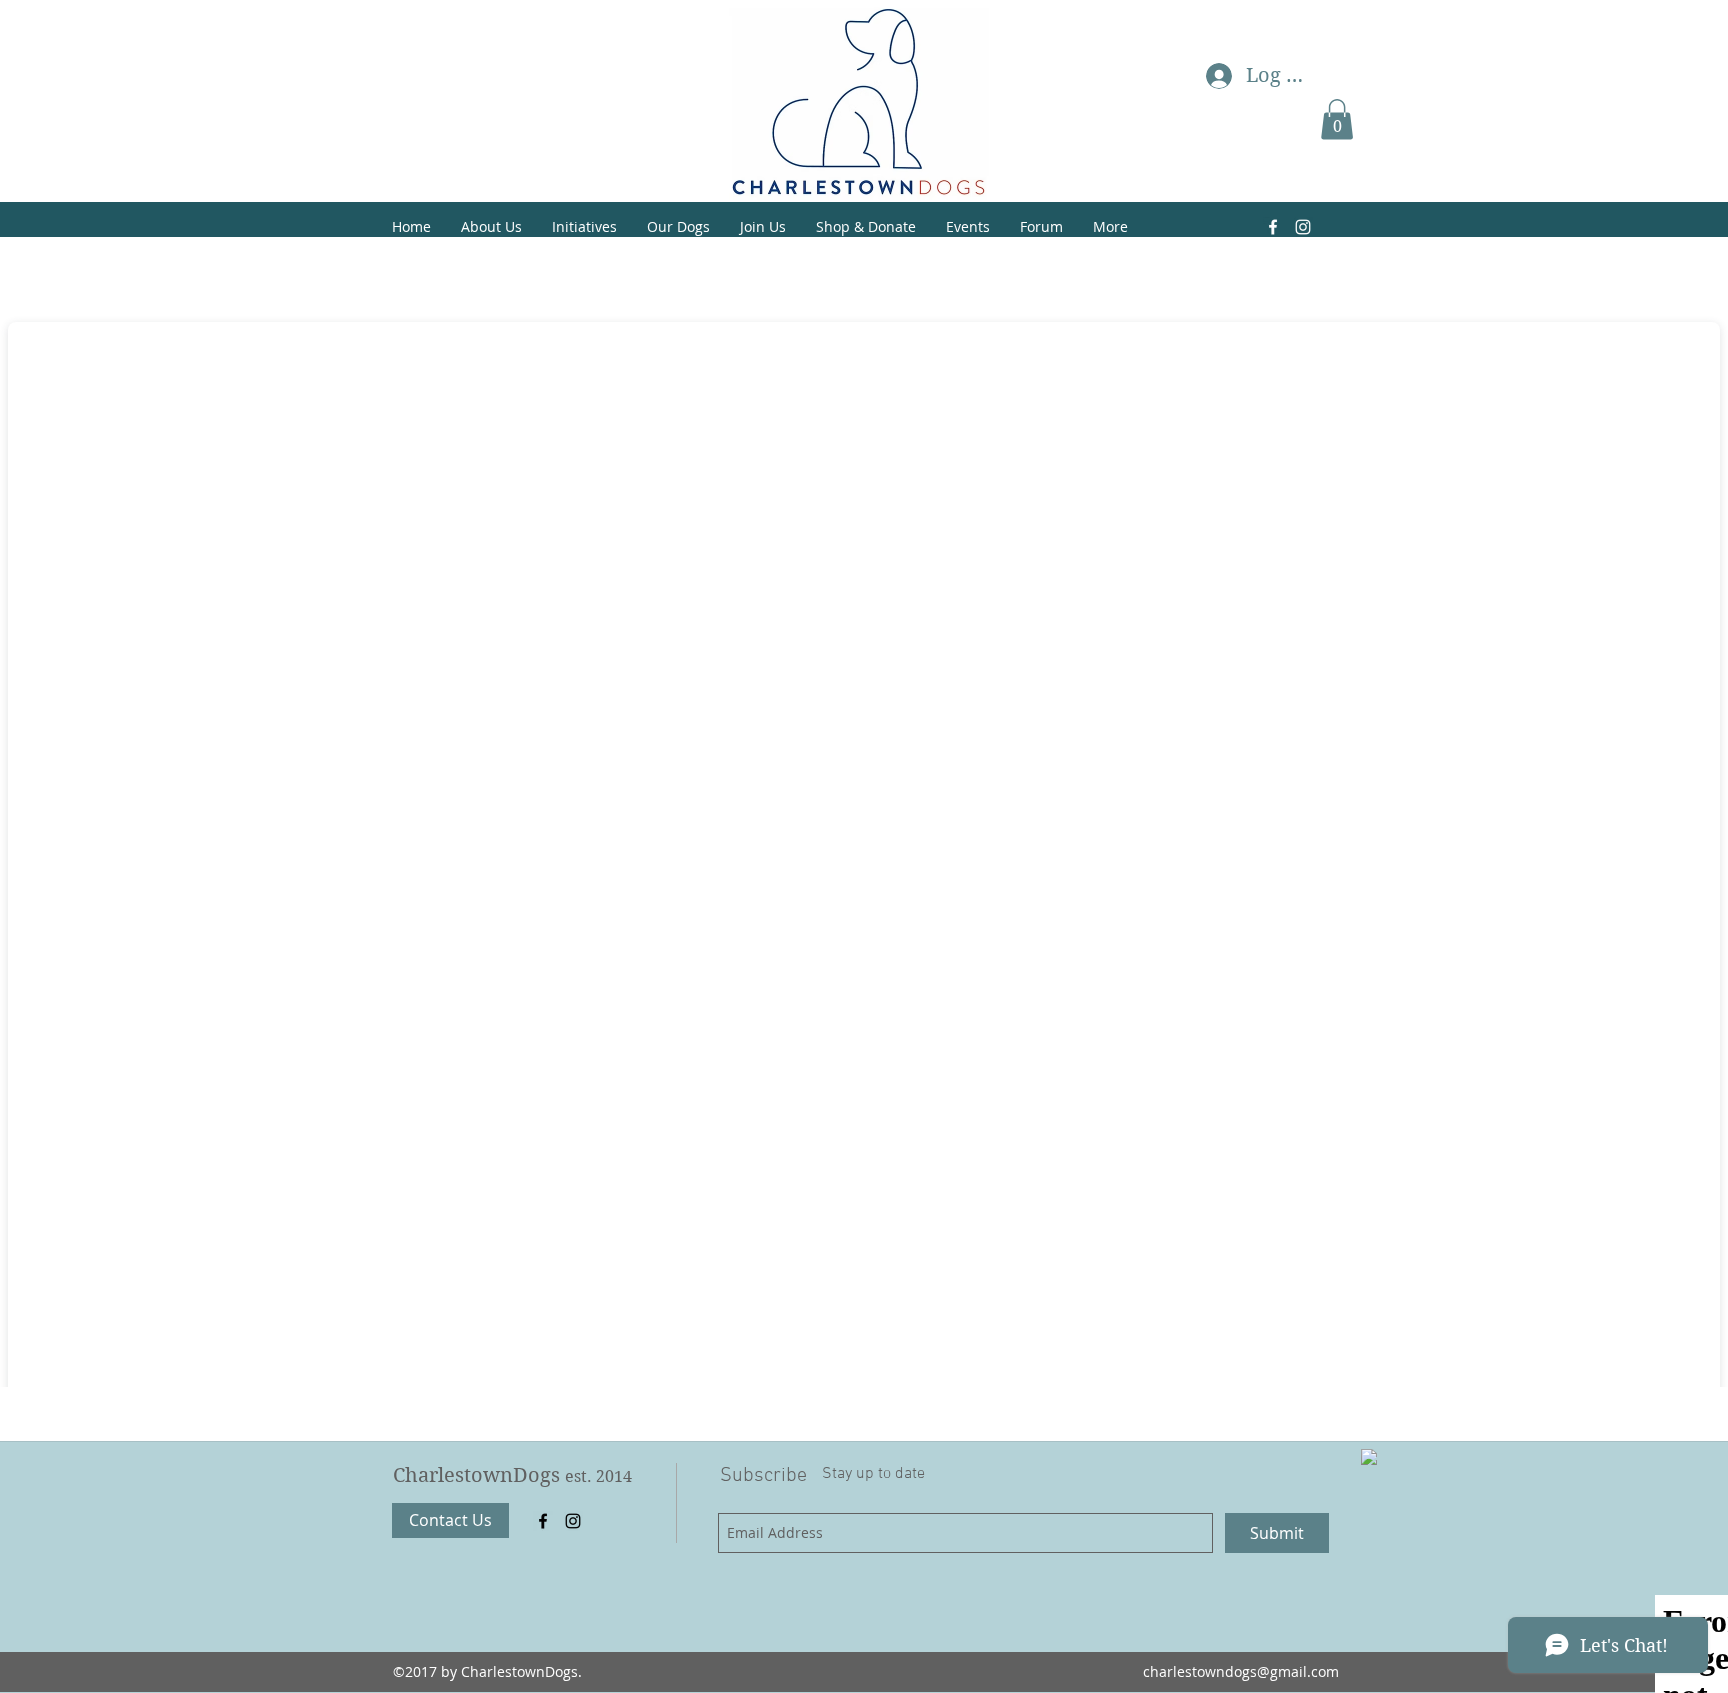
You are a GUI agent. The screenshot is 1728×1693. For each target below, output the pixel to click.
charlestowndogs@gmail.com (1241, 1671)
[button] (1337, 119)
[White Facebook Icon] (1273, 227)
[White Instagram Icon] (1303, 227)
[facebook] (543, 1521)
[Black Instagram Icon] (573, 1521)
